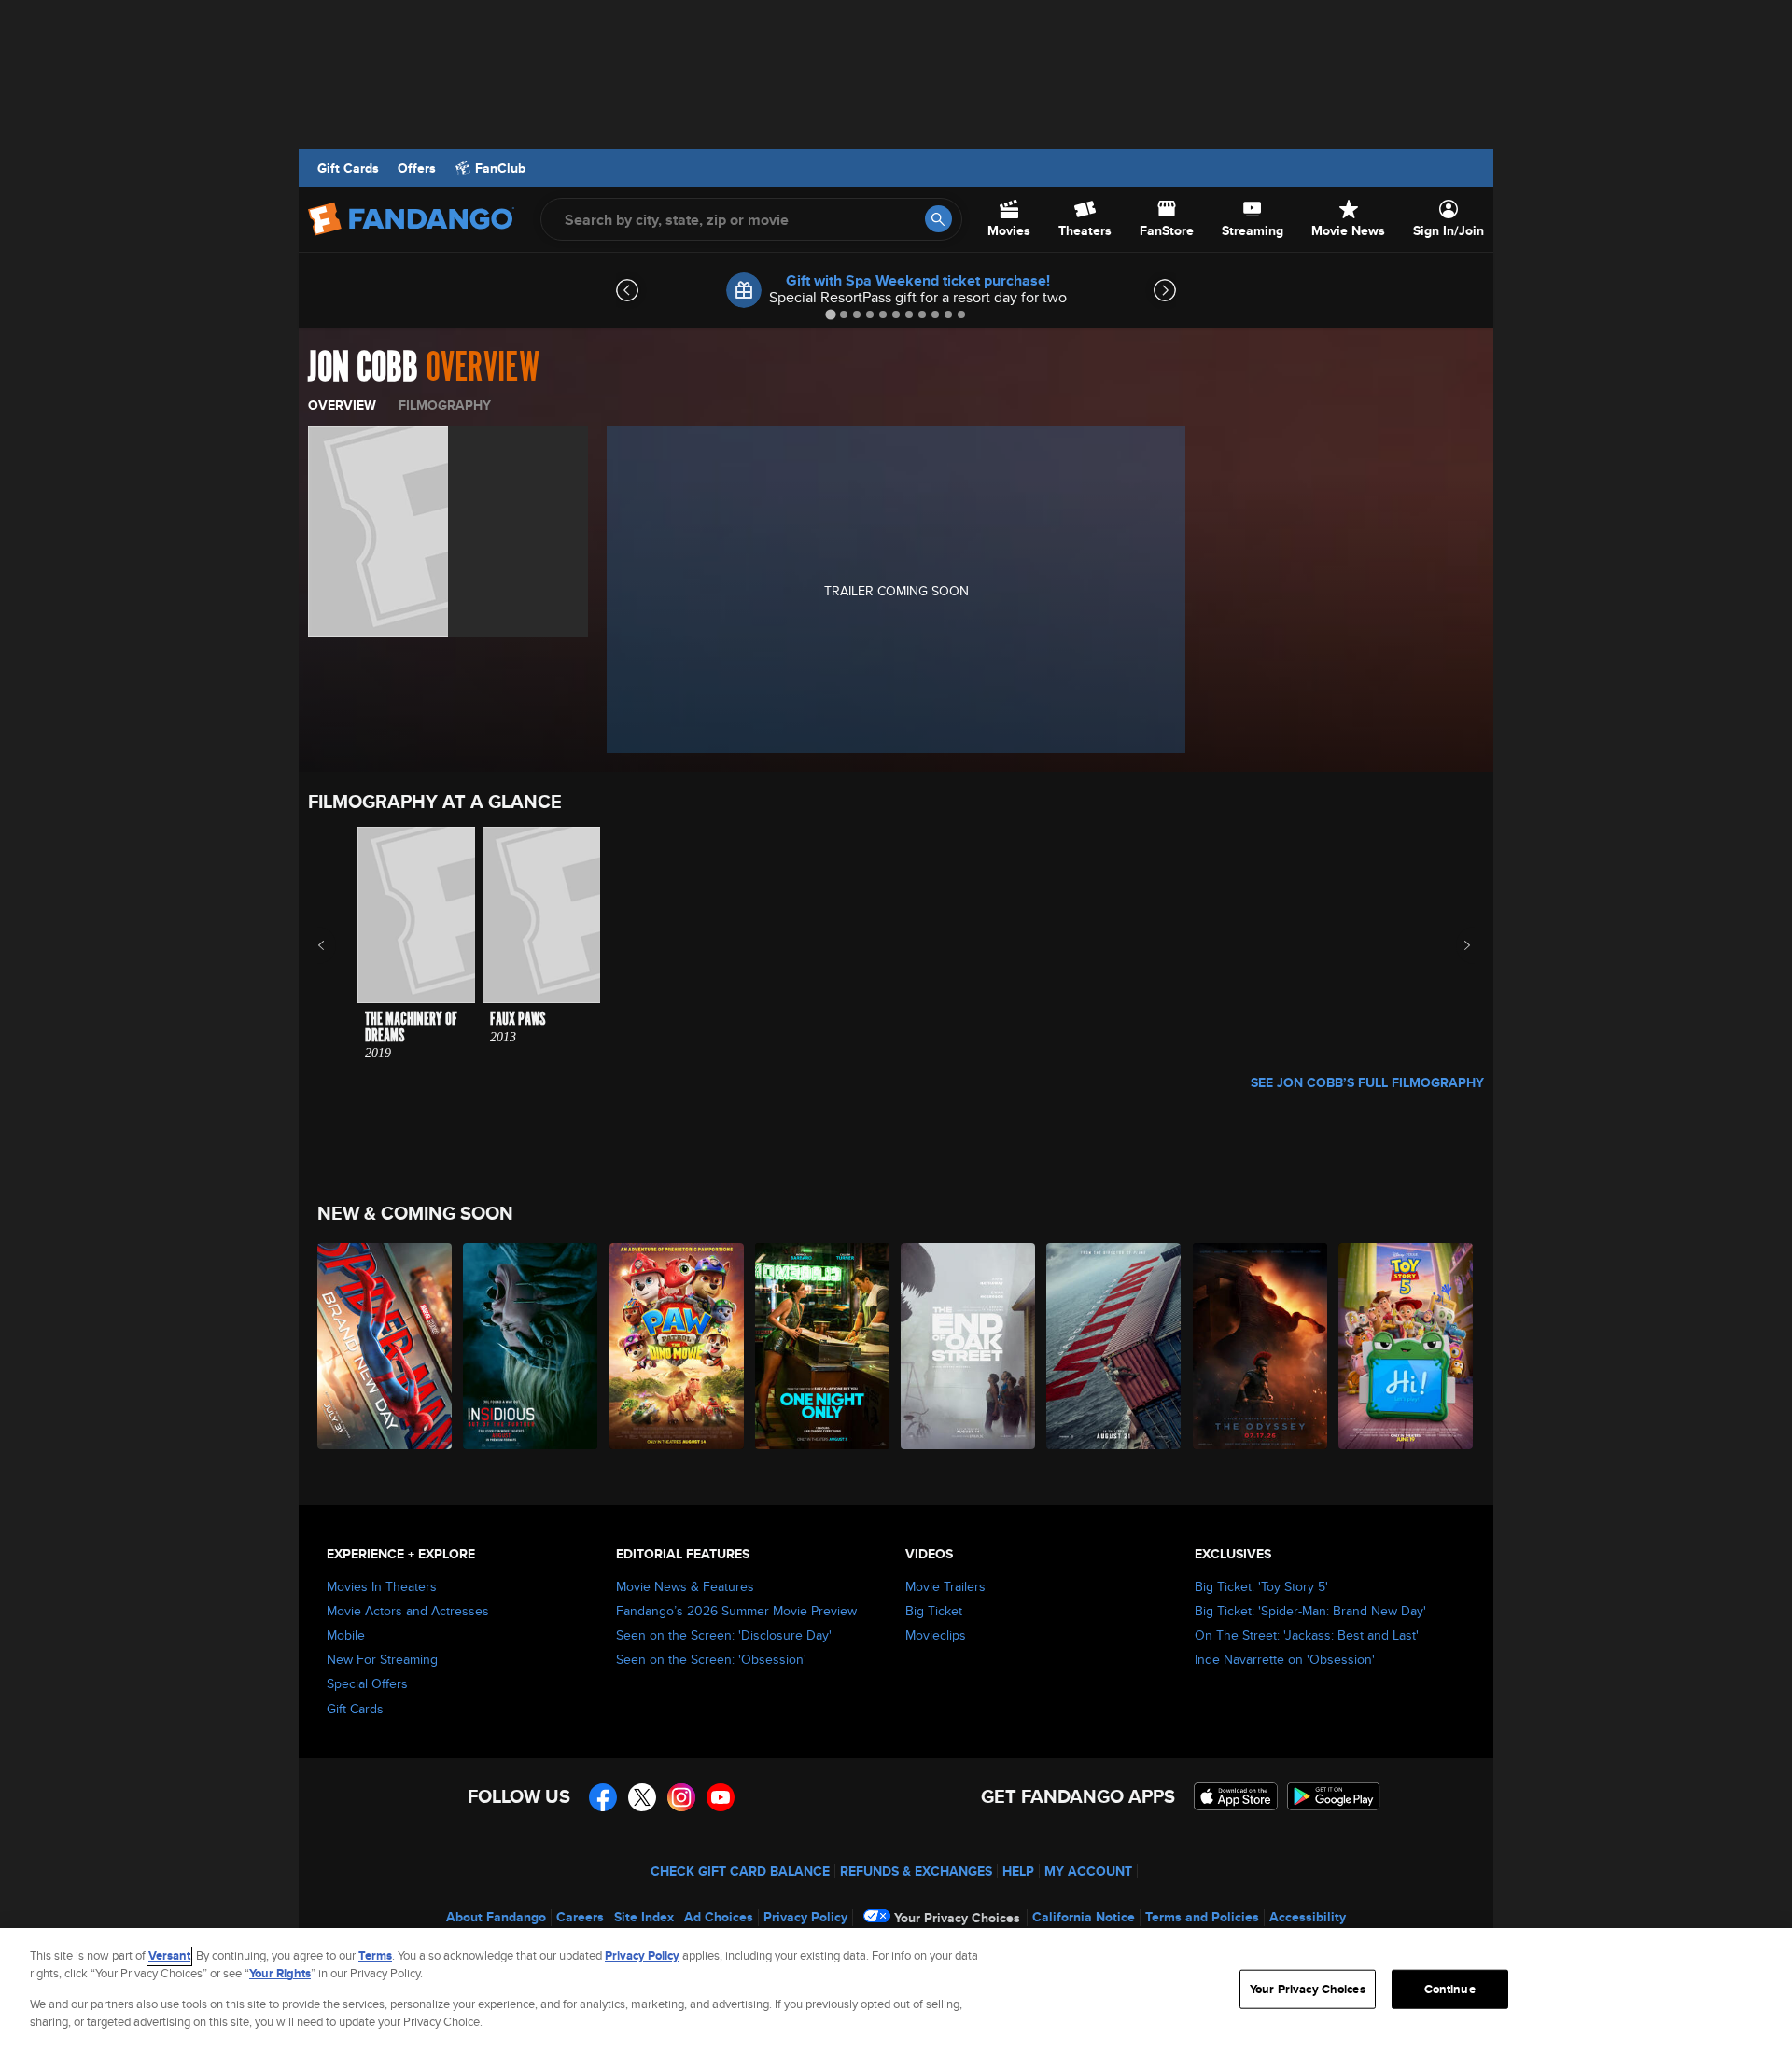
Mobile (346, 1635)
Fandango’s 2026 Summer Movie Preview (736, 1611)
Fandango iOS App (1236, 1796)
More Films (1455, 945)
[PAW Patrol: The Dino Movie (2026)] (678, 1346)
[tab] (830, 314)
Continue (1450, 1989)
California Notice (1084, 1917)
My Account (1088, 1871)
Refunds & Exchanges (916, 1871)
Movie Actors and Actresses (408, 1611)
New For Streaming (382, 1659)
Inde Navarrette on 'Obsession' (1285, 1659)
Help (1018, 1871)
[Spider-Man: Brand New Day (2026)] (385, 1346)
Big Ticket (934, 1611)
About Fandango (496, 1917)
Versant (169, 1955)
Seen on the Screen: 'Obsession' (711, 1659)
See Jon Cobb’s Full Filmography (1367, 1082)
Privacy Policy (805, 1917)
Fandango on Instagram (681, 1797)
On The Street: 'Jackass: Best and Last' (1307, 1635)
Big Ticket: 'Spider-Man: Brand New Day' (1310, 1611)
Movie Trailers (945, 1586)
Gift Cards (348, 168)
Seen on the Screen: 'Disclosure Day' (724, 1635)
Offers (417, 168)
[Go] (938, 219)
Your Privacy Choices (957, 1918)
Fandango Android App (1334, 1796)
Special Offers (367, 1683)
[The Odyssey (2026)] (1261, 1346)
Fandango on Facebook (603, 1797)
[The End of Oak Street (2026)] (969, 1346)
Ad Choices (719, 1917)
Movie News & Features (685, 1586)
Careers (580, 1917)
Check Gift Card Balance (740, 1871)
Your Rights (280, 1973)
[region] (896, 1990)
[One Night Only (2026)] (823, 1346)
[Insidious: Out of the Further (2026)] (531, 1346)
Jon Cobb (363, 368)
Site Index (644, 1917)
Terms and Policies (1202, 1917)
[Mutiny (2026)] (1114, 1346)
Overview (342, 405)
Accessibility (1308, 1917)
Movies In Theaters (382, 1586)
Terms (375, 1955)
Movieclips (936, 1635)
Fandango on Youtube (721, 1797)
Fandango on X (642, 1797)
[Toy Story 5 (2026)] (1407, 1346)
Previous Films (337, 945)
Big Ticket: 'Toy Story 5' (1261, 1586)
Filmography (445, 405)
